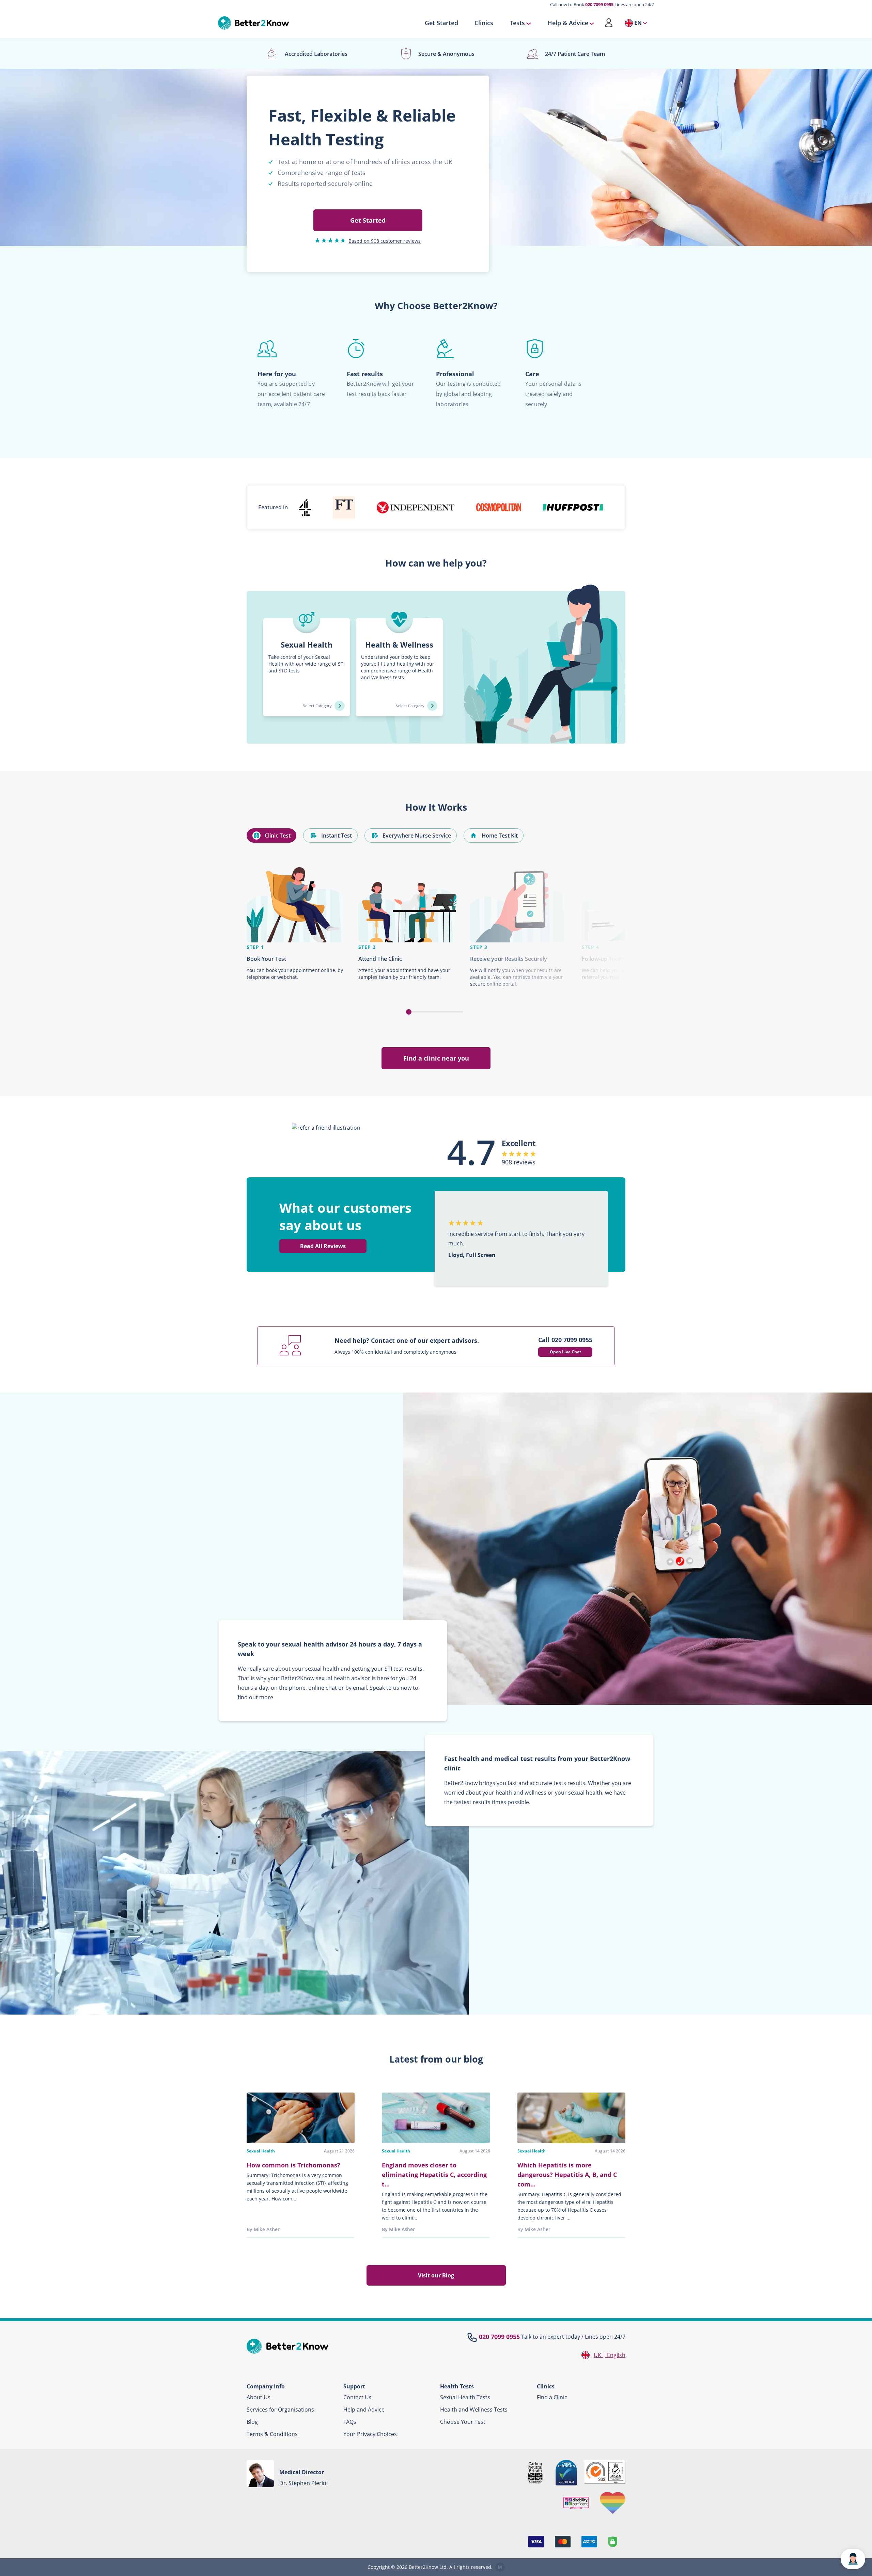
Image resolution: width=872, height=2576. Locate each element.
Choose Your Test (463, 2422)
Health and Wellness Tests (474, 2410)
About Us (259, 2397)
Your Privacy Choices (370, 2434)
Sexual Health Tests (465, 2397)
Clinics (484, 23)
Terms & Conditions (272, 2434)
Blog (252, 2422)
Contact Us (357, 2397)
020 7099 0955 (599, 4)
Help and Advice (364, 2410)
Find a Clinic (552, 2397)
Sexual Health (261, 2151)
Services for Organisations (280, 2410)
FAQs (350, 2422)
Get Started (441, 23)
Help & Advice (568, 23)
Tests (517, 23)
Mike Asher (267, 2229)
